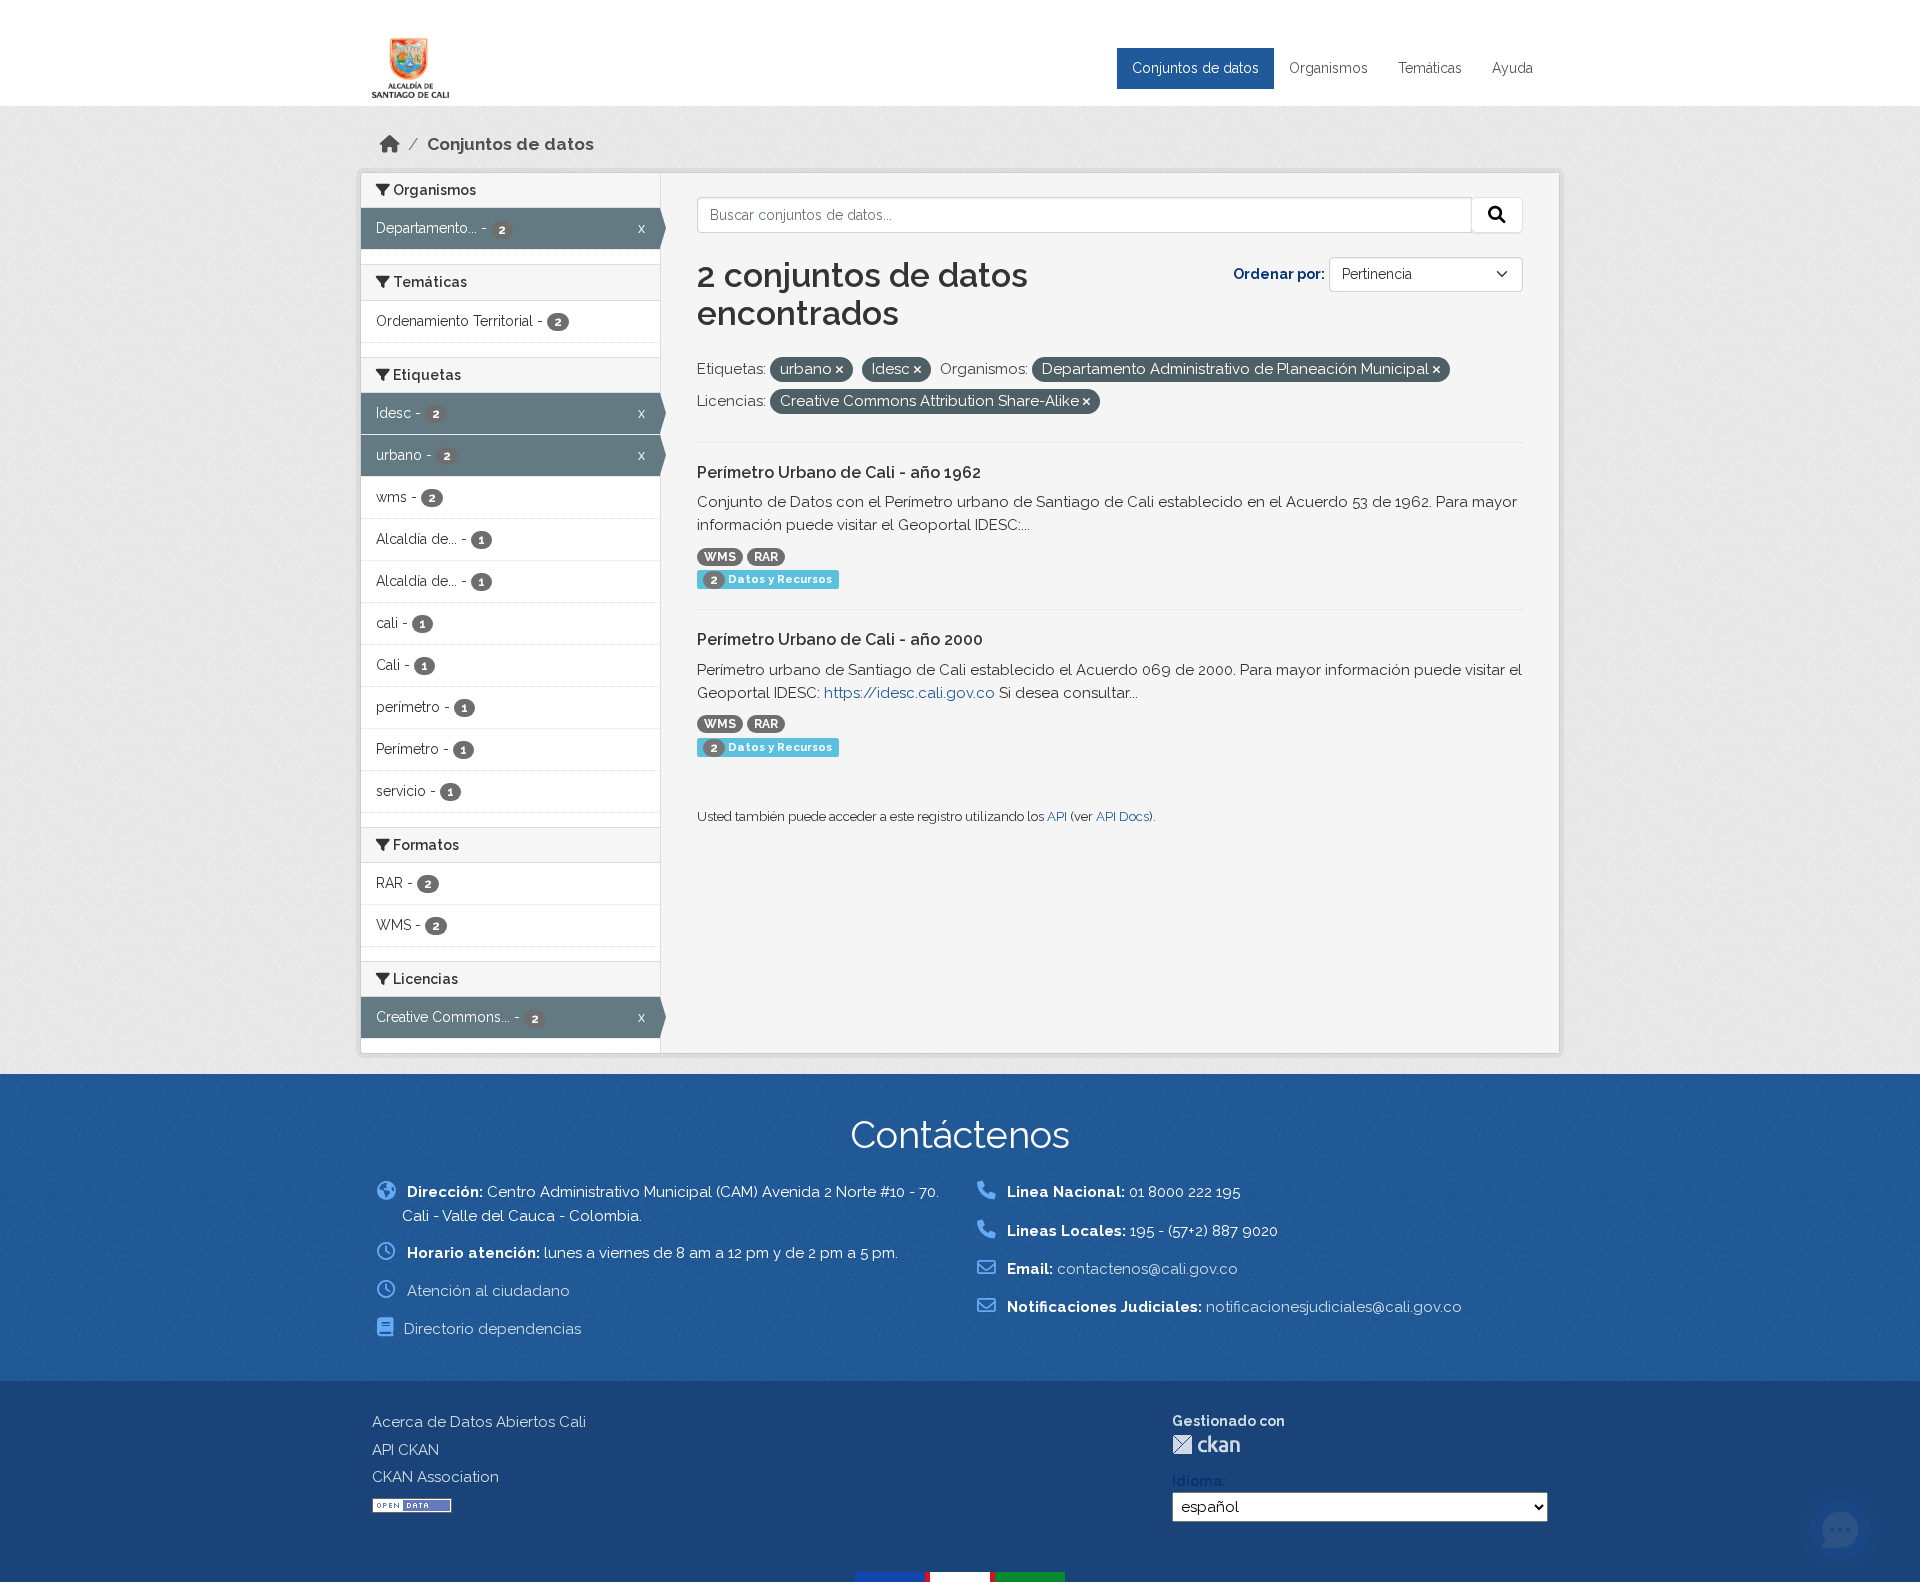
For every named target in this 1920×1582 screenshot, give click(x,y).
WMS (720, 557)
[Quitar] (839, 370)
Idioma (1197, 1481)
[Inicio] (390, 144)
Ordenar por (1277, 274)
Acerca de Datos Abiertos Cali (479, 1422)
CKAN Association (435, 1477)
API (1057, 816)
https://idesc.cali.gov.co (909, 693)
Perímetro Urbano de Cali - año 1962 (839, 472)
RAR (766, 557)
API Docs (1122, 816)
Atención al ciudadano (488, 1291)
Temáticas (1430, 68)
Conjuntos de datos (1195, 68)
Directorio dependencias (492, 1329)
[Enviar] (1497, 215)
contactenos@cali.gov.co (1147, 1269)
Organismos (1328, 68)
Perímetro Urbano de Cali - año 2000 (840, 639)
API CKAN (405, 1450)
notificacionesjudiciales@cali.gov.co (1334, 1307)
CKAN (1206, 1444)
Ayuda (1512, 68)
